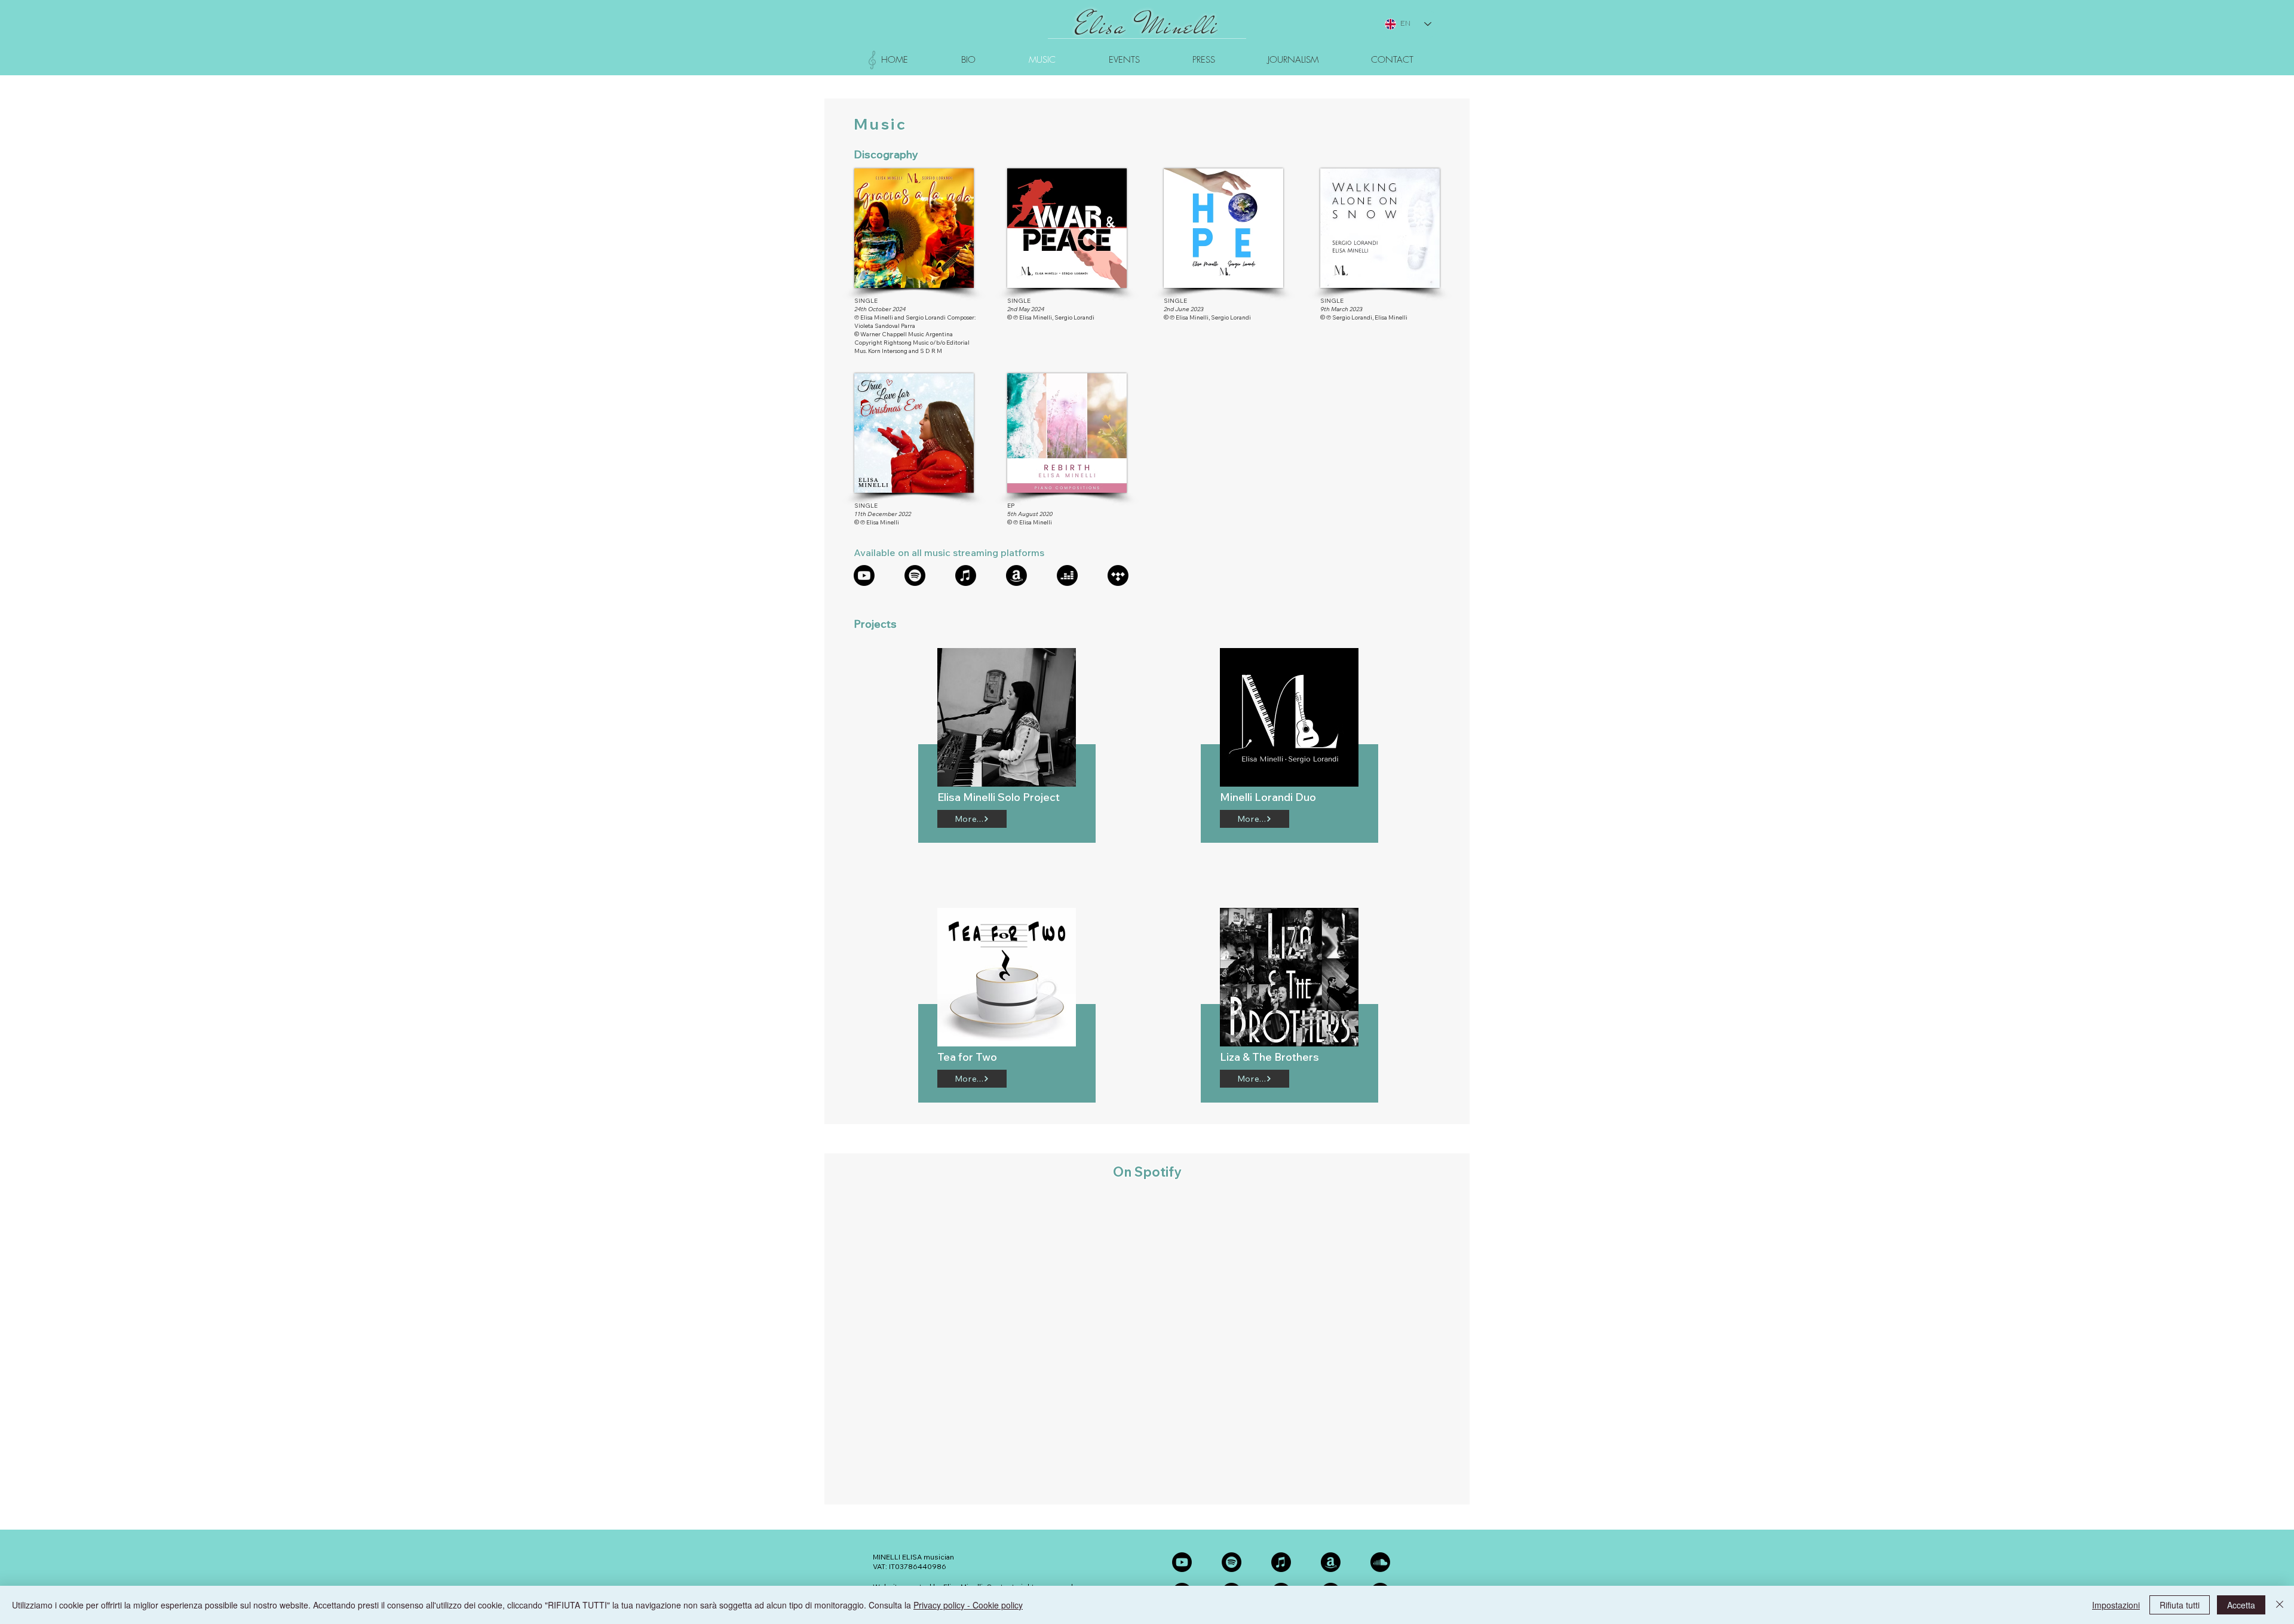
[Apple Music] (966, 575)
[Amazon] (1016, 575)
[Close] (2280, 1605)
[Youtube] (864, 575)
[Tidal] (1118, 575)
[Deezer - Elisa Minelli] (1067, 575)
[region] (1007, 733)
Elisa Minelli (1147, 26)
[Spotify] (915, 575)
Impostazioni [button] (2116, 1605)
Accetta (2241, 1605)
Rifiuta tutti (2180, 1605)
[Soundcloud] (1380, 1562)
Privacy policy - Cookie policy (968, 1605)
